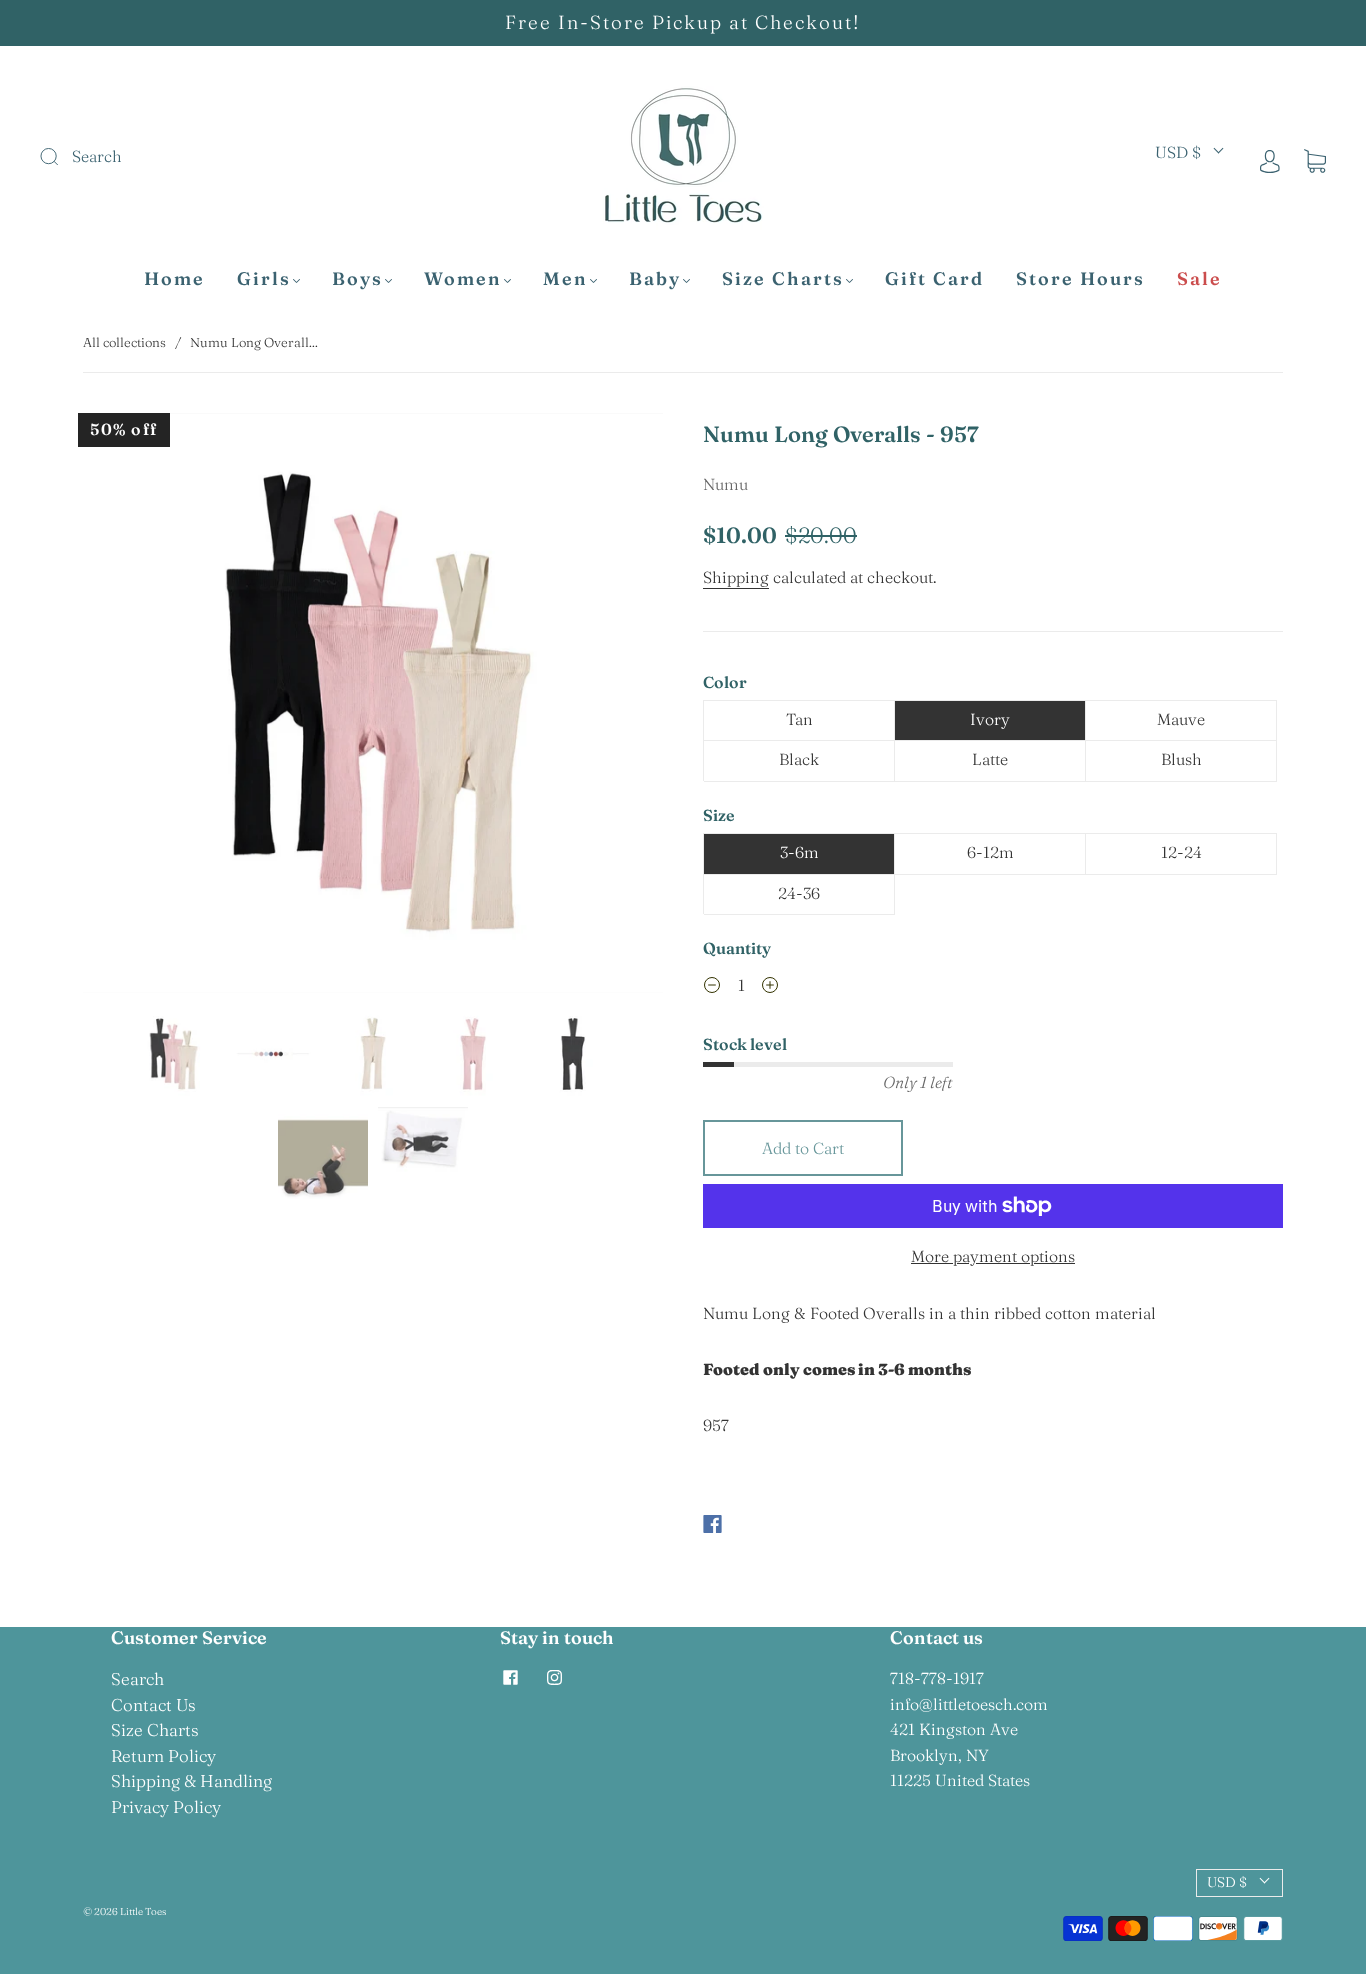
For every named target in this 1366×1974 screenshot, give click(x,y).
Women (463, 279)
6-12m (990, 852)
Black (799, 759)
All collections (124, 342)
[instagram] (554, 1678)
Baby (655, 279)
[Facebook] (712, 1524)
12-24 (1181, 852)
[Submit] (183, 157)
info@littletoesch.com (969, 1704)
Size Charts (783, 279)
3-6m (799, 852)
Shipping (736, 577)
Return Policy (163, 1755)
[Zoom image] (373, 707)
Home (174, 279)
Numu (725, 484)
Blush (1181, 759)
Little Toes (143, 1911)
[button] (141, 707)
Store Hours (1080, 279)
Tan (799, 719)
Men (565, 279)
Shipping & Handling (191, 1780)
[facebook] (510, 1678)
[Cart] (1315, 160)
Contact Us (153, 1704)
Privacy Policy (166, 1806)
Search (137, 1678)
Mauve (1181, 719)
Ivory (990, 719)
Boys (357, 279)
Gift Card (934, 279)
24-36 (799, 893)
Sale (1199, 279)
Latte (990, 759)
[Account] (1270, 160)
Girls (264, 279)
